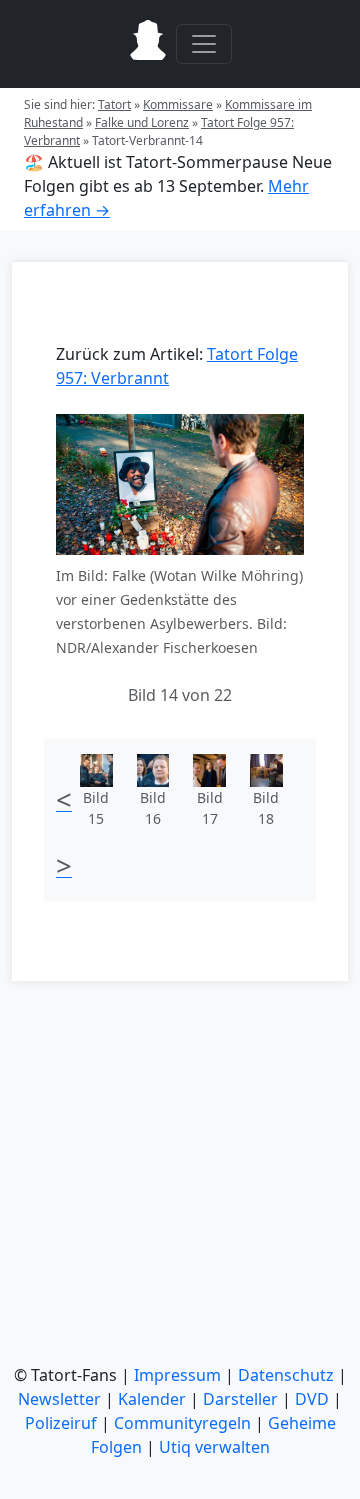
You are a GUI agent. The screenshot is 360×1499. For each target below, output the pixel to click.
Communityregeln (182, 1423)
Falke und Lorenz (142, 122)
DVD (312, 1399)
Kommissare (178, 104)
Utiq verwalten (214, 1447)
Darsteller (240, 1399)
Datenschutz (286, 1375)
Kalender (152, 1399)
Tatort (114, 104)
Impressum (177, 1375)
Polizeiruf (61, 1423)
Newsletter (59, 1399)
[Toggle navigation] (204, 44)
